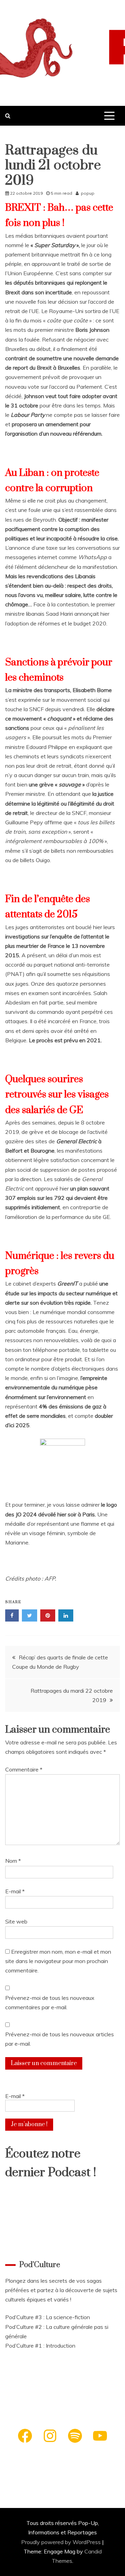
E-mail (15, 1891)
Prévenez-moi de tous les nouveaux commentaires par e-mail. (50, 2002)
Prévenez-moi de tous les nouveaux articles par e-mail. (60, 2039)
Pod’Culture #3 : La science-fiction (48, 2317)
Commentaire (24, 1769)
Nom (13, 1861)
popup (88, 193)
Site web (16, 1921)
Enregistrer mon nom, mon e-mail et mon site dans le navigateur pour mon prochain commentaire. (58, 1961)
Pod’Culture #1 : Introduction (40, 2346)
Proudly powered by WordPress (62, 2542)
